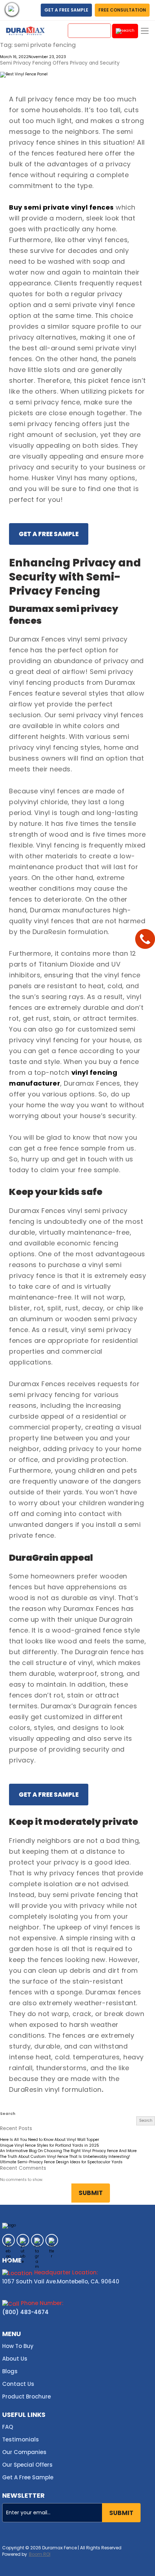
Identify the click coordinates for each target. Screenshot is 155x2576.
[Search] (125, 31)
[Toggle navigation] (145, 31)
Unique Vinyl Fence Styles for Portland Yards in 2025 (50, 2146)
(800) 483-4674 (25, 2312)
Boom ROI (40, 2554)
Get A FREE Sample (49, 534)
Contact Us (18, 2384)
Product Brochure (26, 2397)
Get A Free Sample (28, 2477)
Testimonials (21, 2439)
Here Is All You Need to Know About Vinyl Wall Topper (50, 2140)
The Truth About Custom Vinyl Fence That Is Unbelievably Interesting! (65, 2157)
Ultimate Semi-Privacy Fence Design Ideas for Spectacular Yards (61, 2162)
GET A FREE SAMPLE (66, 10)
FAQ (8, 2427)
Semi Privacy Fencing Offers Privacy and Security (60, 63)
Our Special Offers (27, 2465)
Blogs (10, 2371)
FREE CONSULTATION (122, 10)
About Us (15, 2359)
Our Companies (24, 2452)
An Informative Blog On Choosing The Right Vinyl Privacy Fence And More (68, 2151)
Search (8, 2114)
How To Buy (18, 2346)
